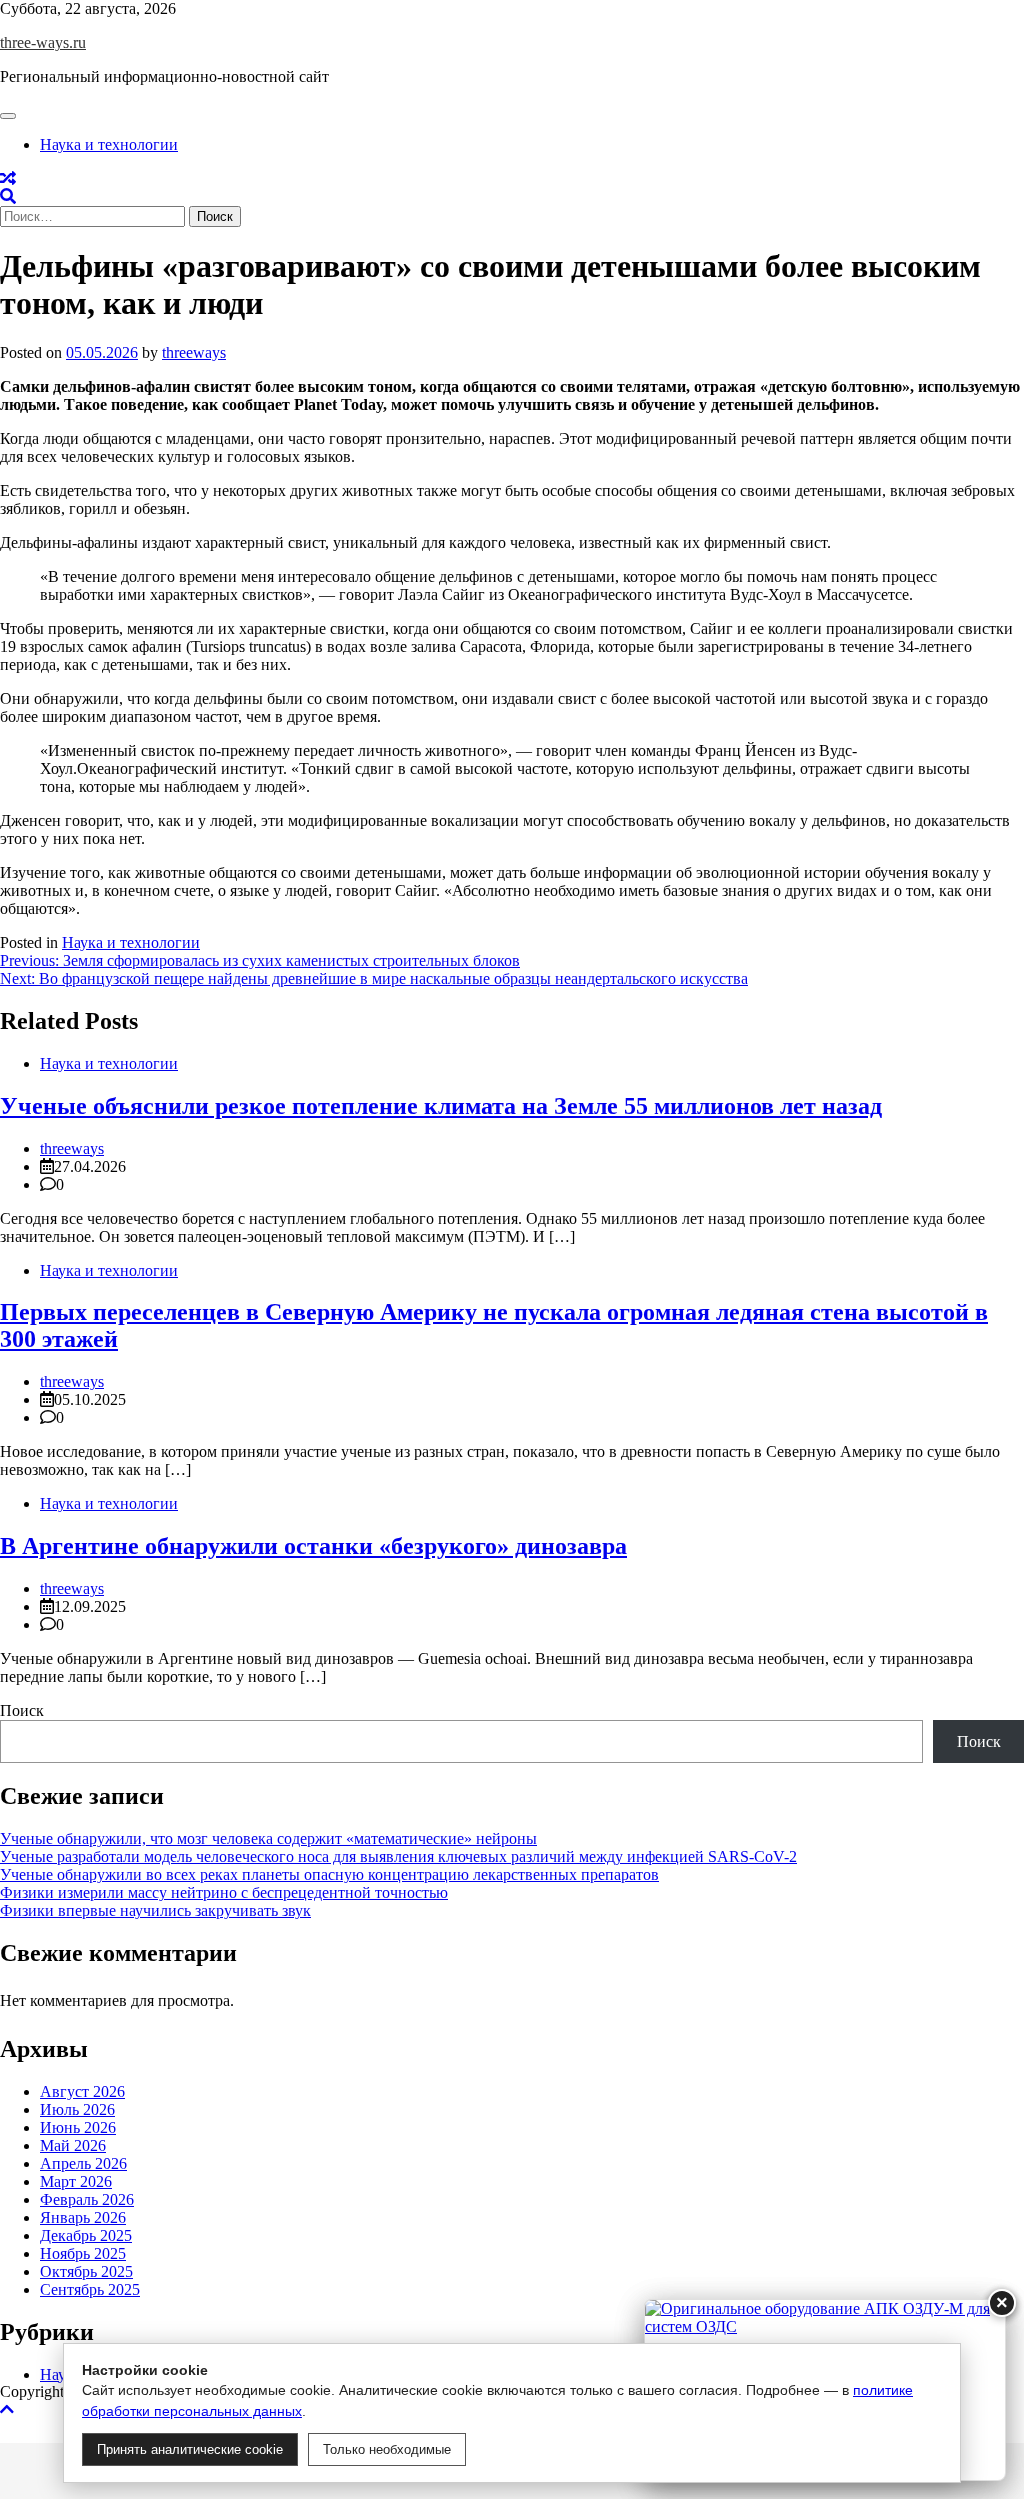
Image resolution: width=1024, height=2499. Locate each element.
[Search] (8, 196)
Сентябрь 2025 (90, 2289)
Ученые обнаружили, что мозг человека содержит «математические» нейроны (268, 1838)
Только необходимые (387, 2449)
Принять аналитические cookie (190, 2449)
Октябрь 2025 (86, 2271)
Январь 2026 (83, 2217)
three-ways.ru (43, 42)
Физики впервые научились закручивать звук (155, 1910)
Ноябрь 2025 (83, 2253)
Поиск (22, 1710)
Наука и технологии (109, 144)
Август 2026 (82, 2091)
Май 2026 (73, 2145)
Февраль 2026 (87, 2199)
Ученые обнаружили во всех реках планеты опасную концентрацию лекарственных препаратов (329, 1874)
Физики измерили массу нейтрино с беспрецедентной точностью (224, 1892)
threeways (194, 352)
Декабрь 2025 (86, 2235)
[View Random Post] (8, 178)
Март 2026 (76, 2181)
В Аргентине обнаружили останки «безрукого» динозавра (313, 1546)
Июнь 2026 (78, 2127)
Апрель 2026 (83, 2163)
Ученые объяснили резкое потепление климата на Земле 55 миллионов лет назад (441, 1106)
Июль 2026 (77, 2109)
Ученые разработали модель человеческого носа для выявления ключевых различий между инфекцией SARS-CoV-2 (398, 1856)
